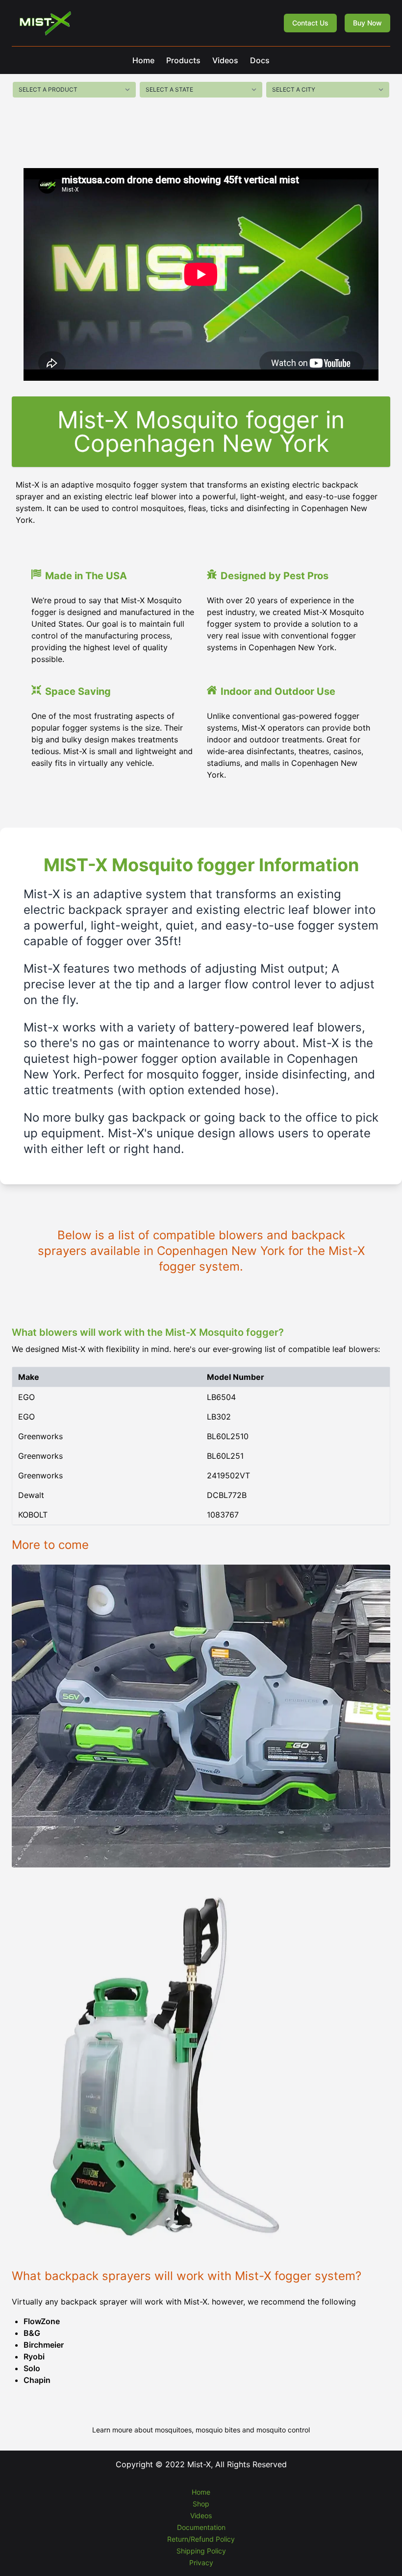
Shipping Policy (201, 2551)
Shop (201, 2504)
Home (143, 60)
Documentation (201, 2527)
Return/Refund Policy (201, 2539)
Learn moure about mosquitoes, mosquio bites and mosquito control (201, 2430)
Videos (225, 60)
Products (183, 60)
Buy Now (367, 23)
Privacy (201, 2563)
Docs (260, 60)
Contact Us (310, 23)
